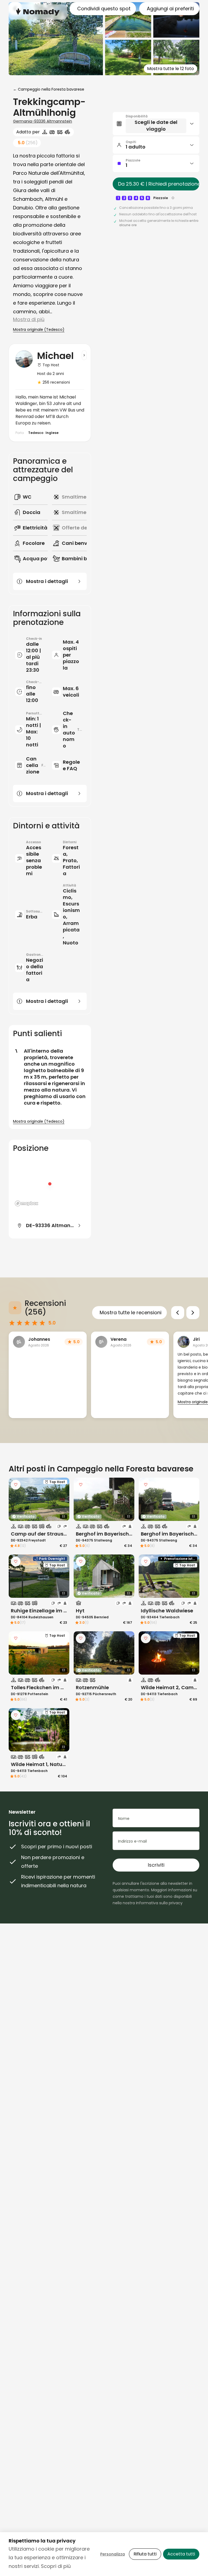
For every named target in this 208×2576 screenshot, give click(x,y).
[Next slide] (193, 1313)
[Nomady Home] (38, 12)
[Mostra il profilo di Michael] (84, 355)
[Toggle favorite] (16, 1485)
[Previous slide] (178, 1313)
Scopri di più (56, 2566)
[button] (156, 124)
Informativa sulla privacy (159, 1903)
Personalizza (113, 2554)
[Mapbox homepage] (27, 1203)
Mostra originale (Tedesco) (39, 330)
